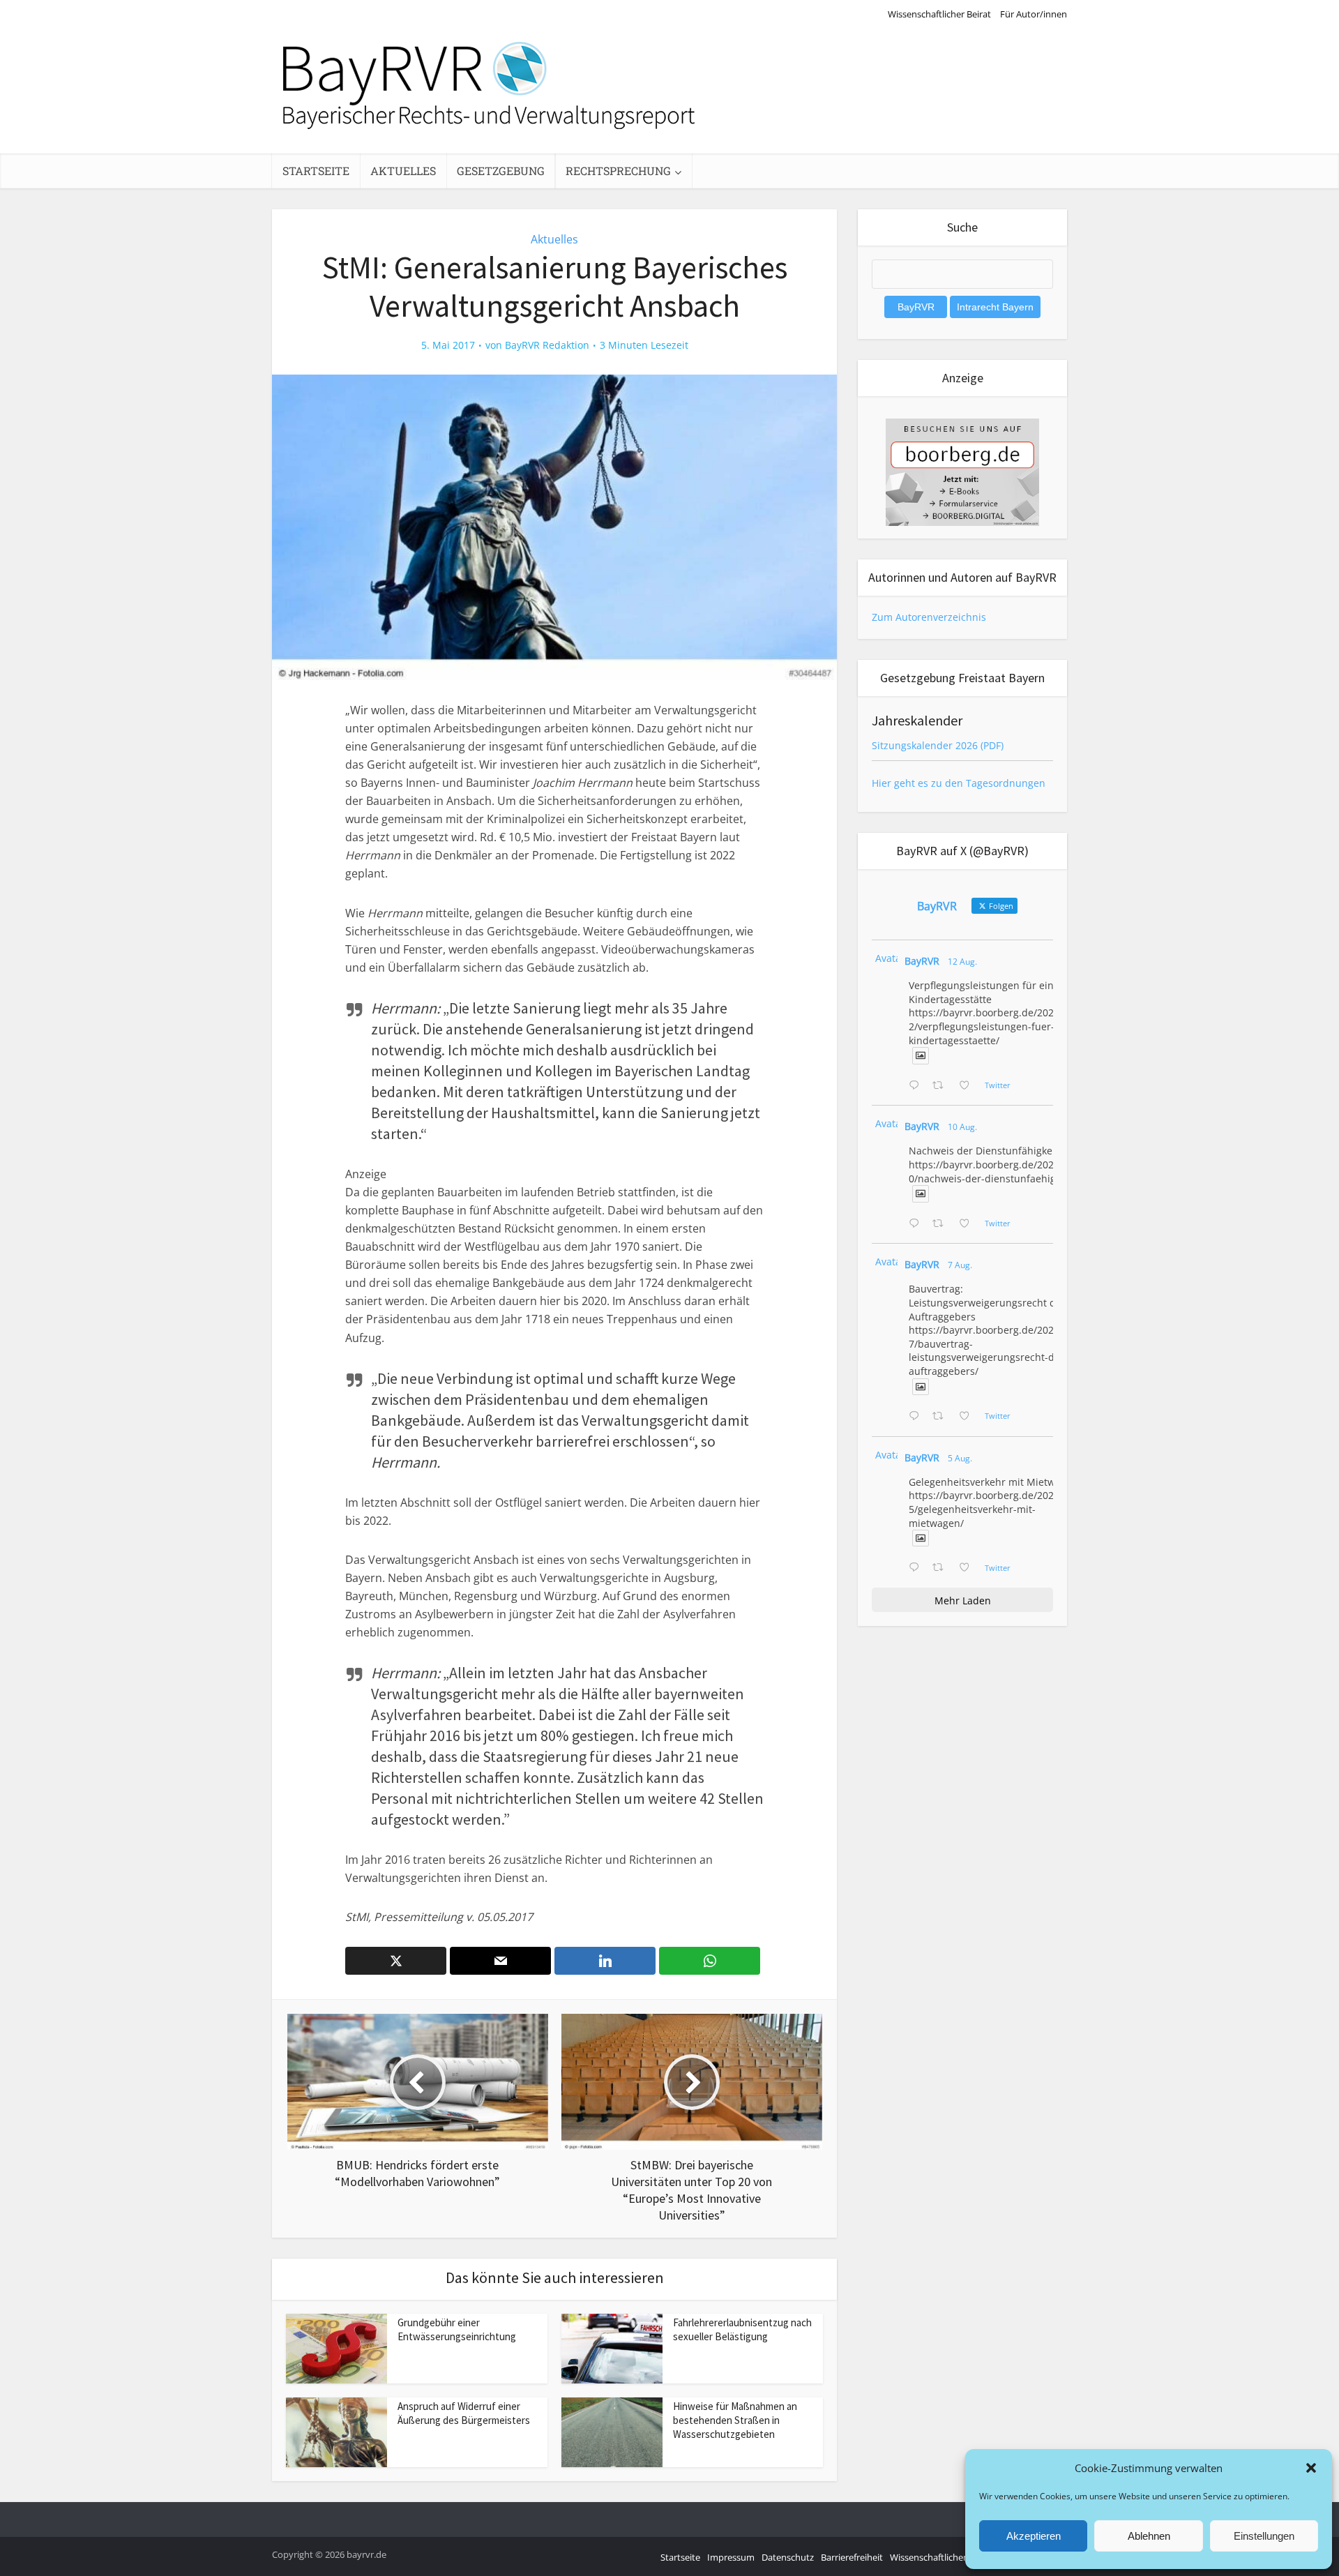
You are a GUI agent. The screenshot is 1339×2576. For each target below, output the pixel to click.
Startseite (316, 171)
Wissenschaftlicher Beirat (939, 14)
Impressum (731, 2557)
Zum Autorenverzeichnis (929, 617)
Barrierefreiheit (852, 2557)
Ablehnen (1149, 2536)
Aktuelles (403, 171)
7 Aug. (960, 1265)
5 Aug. (960, 1458)
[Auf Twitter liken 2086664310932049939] (968, 1224)
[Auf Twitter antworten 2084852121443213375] (917, 1568)
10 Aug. (962, 1127)
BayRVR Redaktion (547, 345)
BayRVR (922, 961)
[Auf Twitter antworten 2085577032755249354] (917, 1417)
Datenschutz (788, 2557)
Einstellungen (1264, 2536)
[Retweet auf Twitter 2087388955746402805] (942, 1086)
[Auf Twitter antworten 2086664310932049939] (917, 1224)
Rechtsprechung (618, 171)
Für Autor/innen (1034, 14)
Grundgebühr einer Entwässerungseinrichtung (457, 2329)
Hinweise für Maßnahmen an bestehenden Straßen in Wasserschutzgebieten (735, 2420)
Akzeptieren (1034, 2536)
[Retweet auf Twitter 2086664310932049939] (942, 1224)
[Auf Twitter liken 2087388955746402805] (968, 1086)
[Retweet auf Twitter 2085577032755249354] (942, 1417)
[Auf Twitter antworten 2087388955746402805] (917, 1086)
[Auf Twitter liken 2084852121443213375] (968, 1568)
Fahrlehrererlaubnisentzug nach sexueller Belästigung (742, 2329)
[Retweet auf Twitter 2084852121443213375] (942, 1568)
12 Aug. (962, 962)
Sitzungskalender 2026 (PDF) (938, 745)
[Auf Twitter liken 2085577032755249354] (968, 1417)
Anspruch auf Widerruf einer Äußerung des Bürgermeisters (464, 2413)
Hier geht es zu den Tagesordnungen (959, 783)
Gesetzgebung (501, 171)
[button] (1311, 2468)
